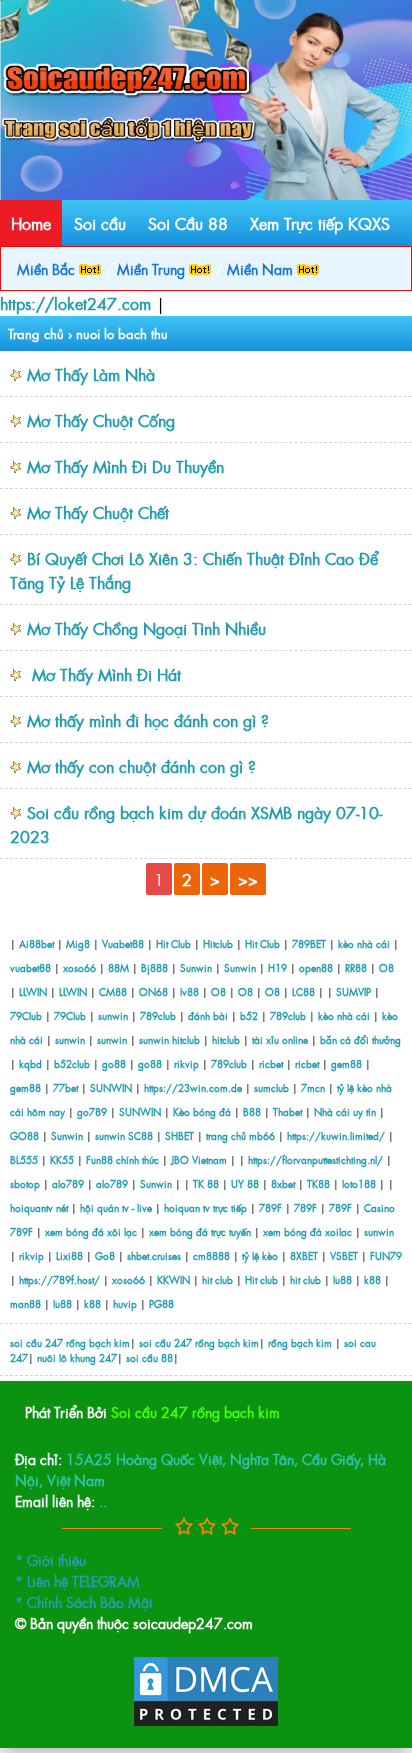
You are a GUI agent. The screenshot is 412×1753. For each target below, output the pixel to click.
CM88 (113, 991)
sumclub (271, 1087)
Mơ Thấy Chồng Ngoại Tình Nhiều (146, 628)
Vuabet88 (123, 943)
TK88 (318, 1183)
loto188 (359, 1183)
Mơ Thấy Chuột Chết (98, 512)
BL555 (24, 1159)
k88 (372, 1279)
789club (158, 1015)
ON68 (153, 991)
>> (248, 879)
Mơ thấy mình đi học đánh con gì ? (148, 720)
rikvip (188, 1063)
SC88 (140, 1135)
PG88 (161, 1303)
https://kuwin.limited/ (336, 1135)
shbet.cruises (154, 1255)
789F (270, 1207)
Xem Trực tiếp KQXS (320, 223)
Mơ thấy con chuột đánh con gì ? (141, 766)
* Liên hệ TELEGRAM (77, 1580)
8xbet (283, 1183)
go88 (114, 1063)
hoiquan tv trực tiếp (205, 1207)
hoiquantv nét (39, 1207)
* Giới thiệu (50, 1559)
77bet (65, 1087)
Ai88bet (36, 943)
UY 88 (245, 1183)
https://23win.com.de (193, 1087)
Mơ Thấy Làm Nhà (91, 374)
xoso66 (79, 967)
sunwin (113, 1015)
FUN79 (386, 1255)
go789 (92, 1111)
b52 (249, 1015)
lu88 (342, 1279)
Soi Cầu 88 (188, 223)
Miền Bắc (48, 268)
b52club (72, 1063)
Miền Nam (262, 268)
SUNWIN (111, 1087)
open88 (316, 967)
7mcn (313, 1087)
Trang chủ (36, 333)
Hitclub (218, 943)
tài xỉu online (281, 1039)
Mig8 (78, 943)
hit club (217, 1279)
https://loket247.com (75, 303)
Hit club (261, 1279)
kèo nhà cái (364, 943)
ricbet (272, 1063)
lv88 (189, 991)
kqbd (32, 1063)
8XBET (304, 1255)
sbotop (25, 1183)
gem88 (346, 1063)
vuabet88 (30, 967)
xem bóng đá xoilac (307, 1231)
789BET (309, 943)
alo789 (68, 1183)
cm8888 (211, 1255)
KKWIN (173, 1279)
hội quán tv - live (116, 1207)
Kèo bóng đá (202, 1111)
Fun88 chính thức (122, 1159)
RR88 (356, 967)
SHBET (179, 1135)
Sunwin (196, 967)
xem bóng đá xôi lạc (91, 1231)
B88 (252, 1111)
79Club (26, 1015)
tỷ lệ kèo (260, 1255)
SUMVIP (353, 991)
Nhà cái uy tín (345, 1111)
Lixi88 (69, 1255)
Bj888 (154, 967)
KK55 (62, 1159)
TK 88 (206, 1183)
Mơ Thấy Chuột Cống (101, 420)
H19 (277, 967)
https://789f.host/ (59, 1279)
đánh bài (209, 1015)
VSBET (344, 1255)
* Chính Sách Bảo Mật (83, 1601)
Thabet (287, 1111)
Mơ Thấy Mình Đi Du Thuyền (125, 466)
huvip (125, 1303)
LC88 (303, 991)
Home (31, 223)
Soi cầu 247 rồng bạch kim (195, 1411)
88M (118, 967)
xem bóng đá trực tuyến (200, 1231)
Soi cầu (100, 223)
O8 (386, 967)
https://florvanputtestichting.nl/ (315, 1159)
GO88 (24, 1135)
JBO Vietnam (199, 1159)
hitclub (186, 1039)
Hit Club (173, 943)
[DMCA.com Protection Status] (206, 1722)
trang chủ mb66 (240, 1135)
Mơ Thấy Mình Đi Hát (104, 674)
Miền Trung (153, 268)
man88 (25, 1303)
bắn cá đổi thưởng (360, 1039)
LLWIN (33, 991)
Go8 (105, 1255)
